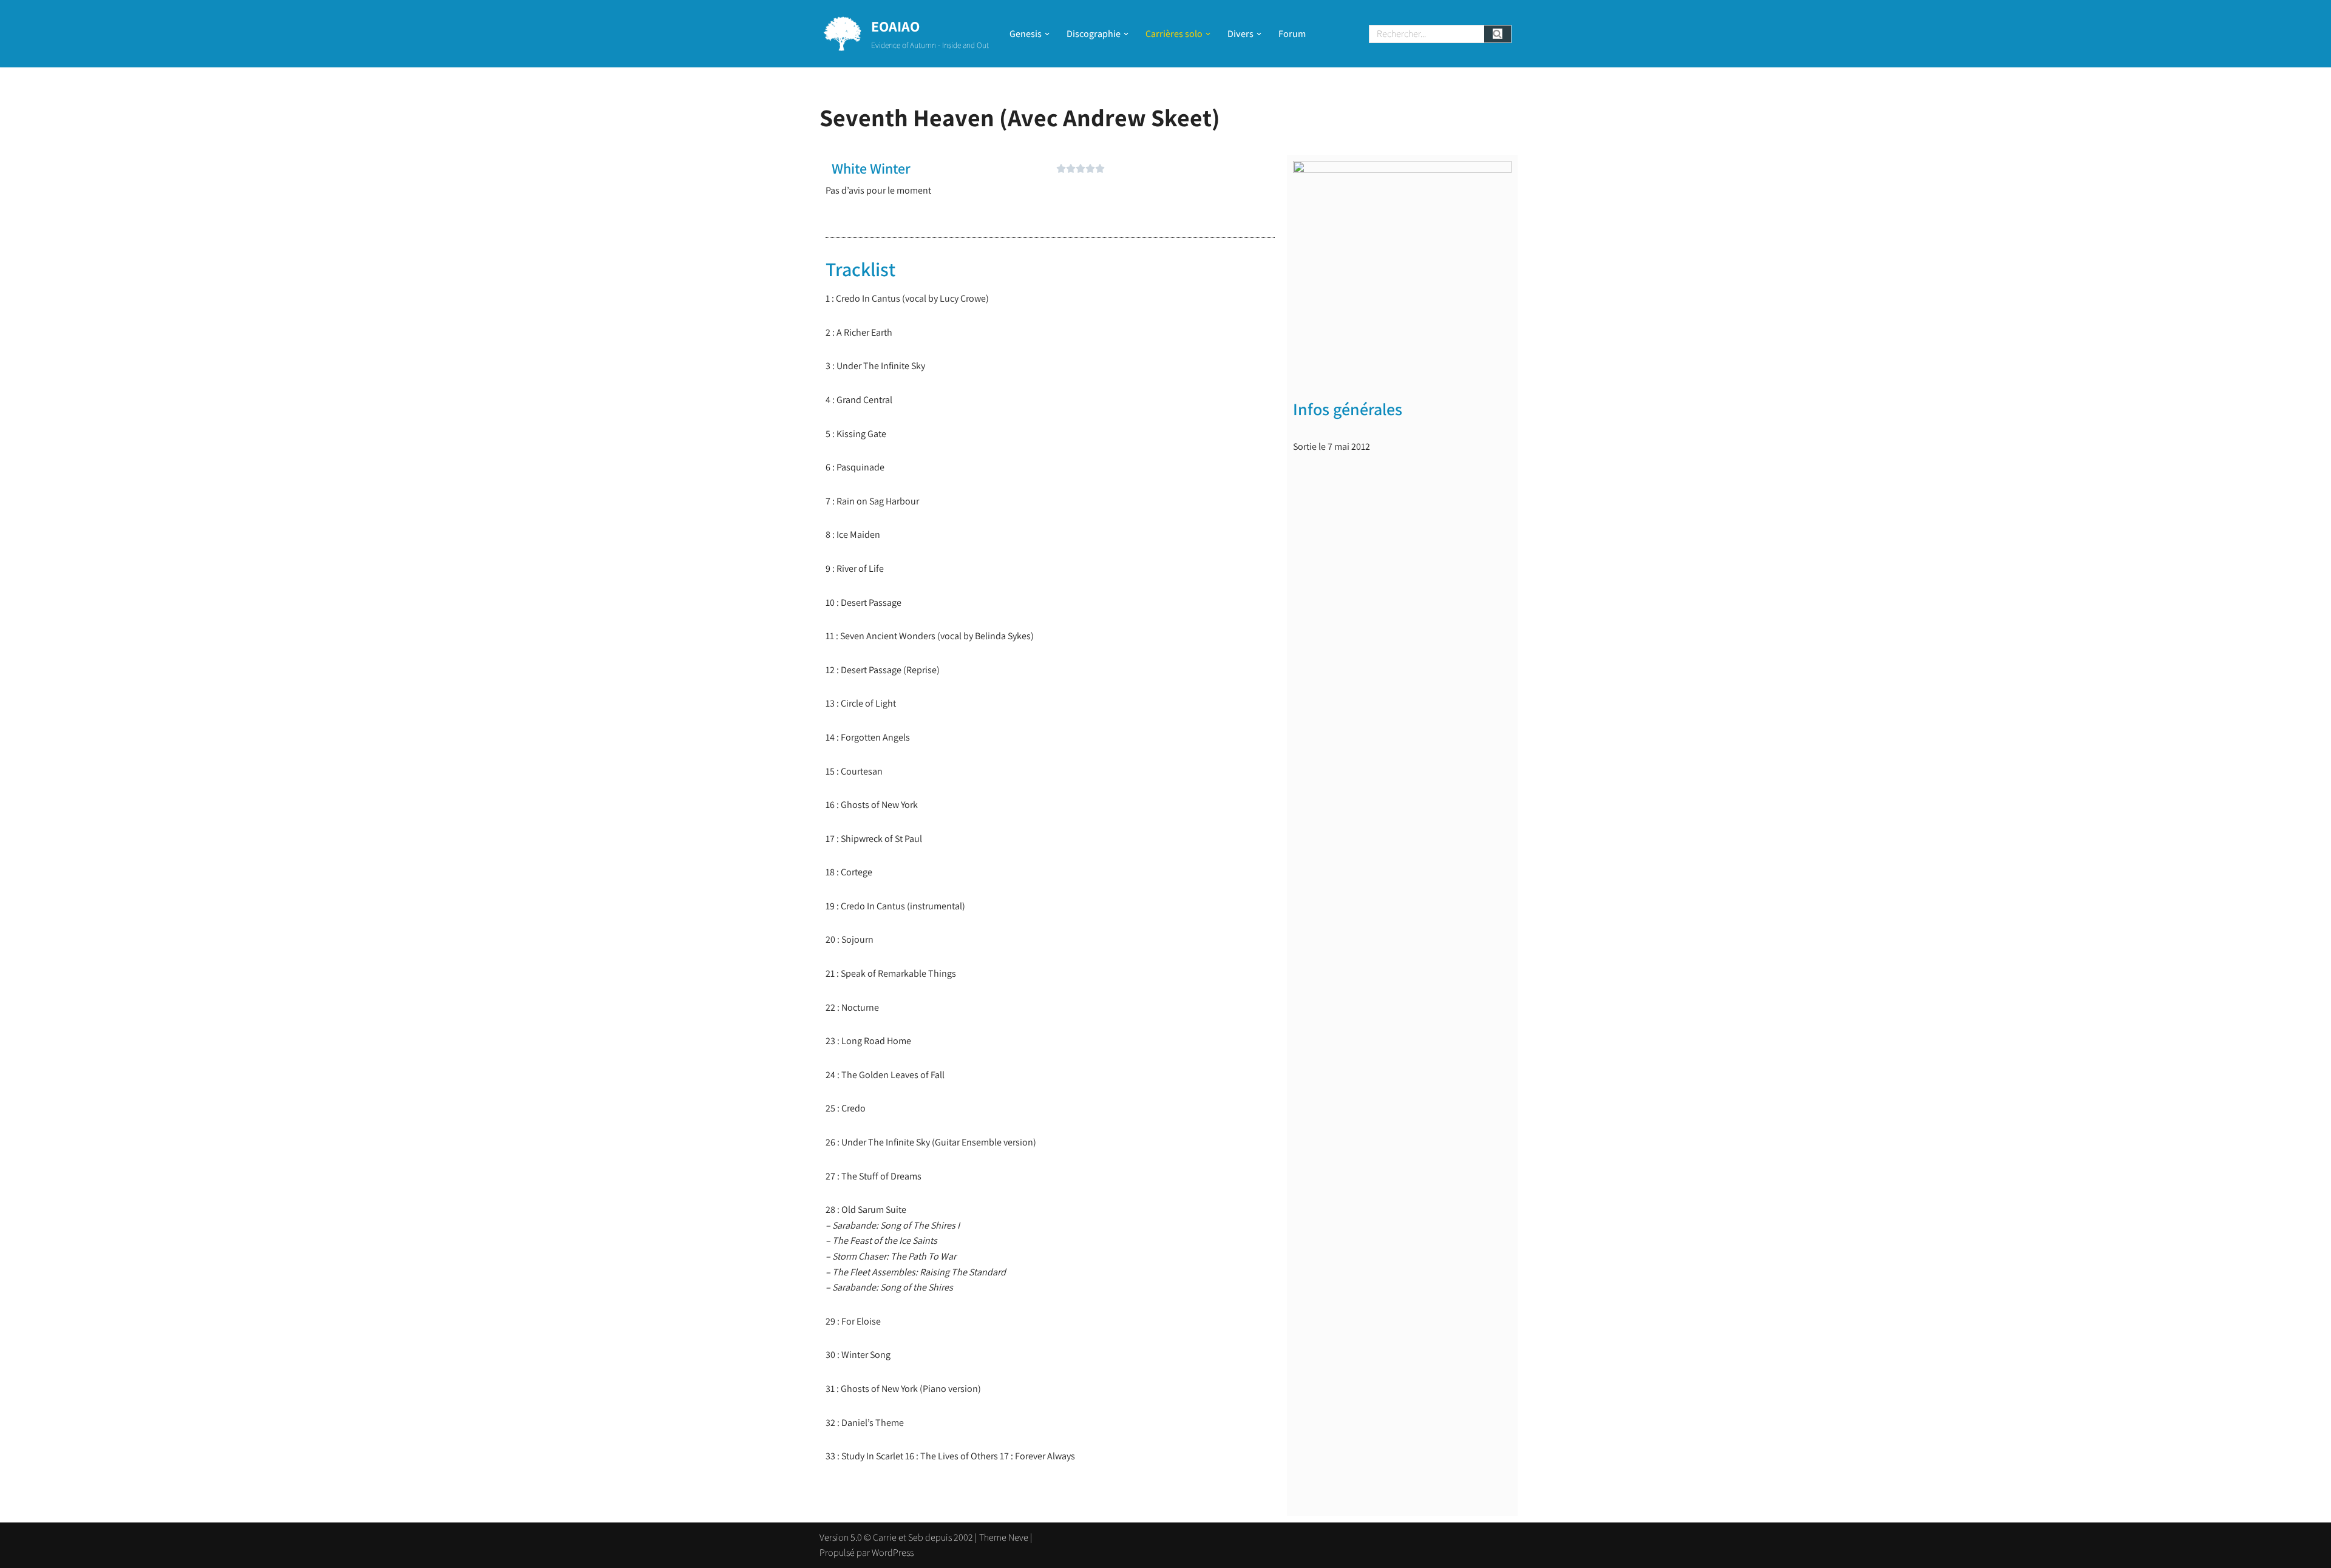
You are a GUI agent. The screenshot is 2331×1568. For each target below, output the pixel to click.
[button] (1047, 34)
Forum (1292, 34)
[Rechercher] (1498, 34)
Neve (1018, 1537)
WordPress (893, 1553)
